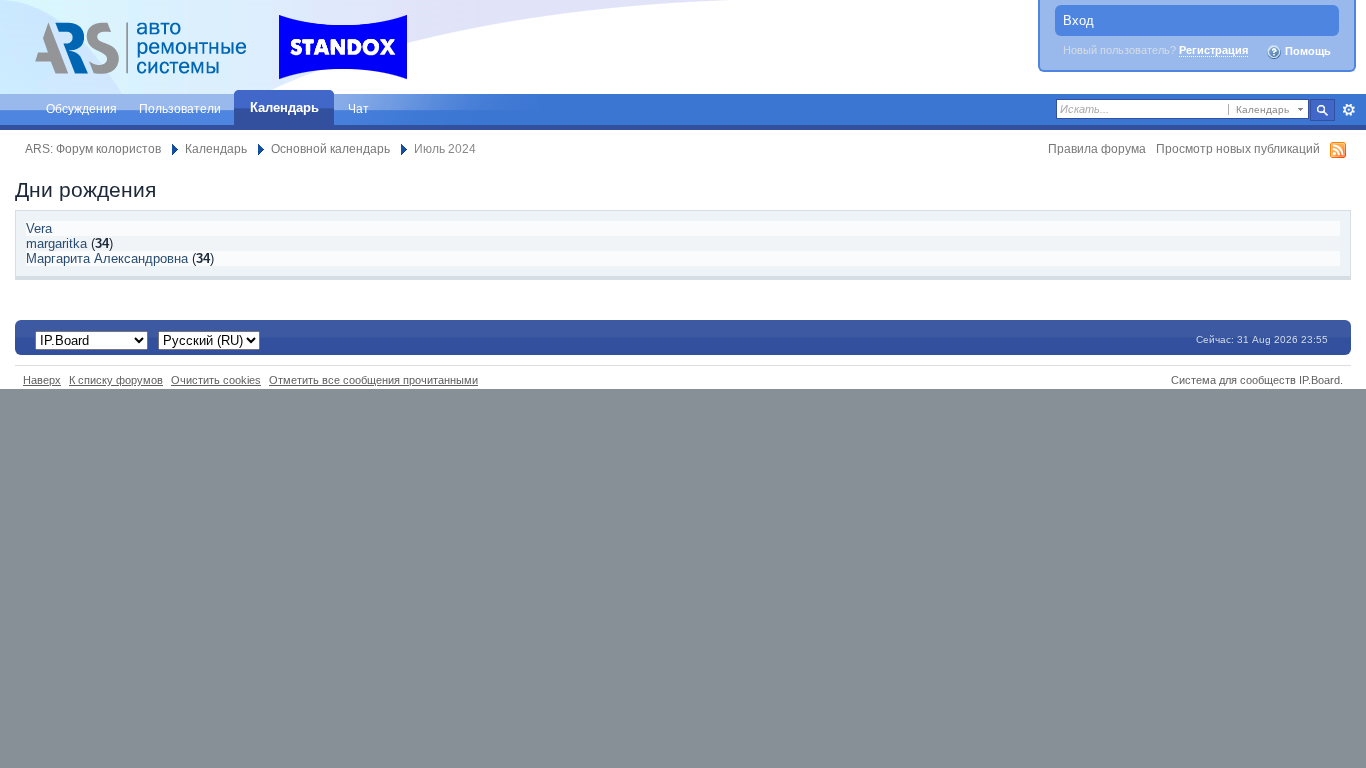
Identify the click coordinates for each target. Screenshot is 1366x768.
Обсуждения (81, 108)
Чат (358, 108)
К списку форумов (116, 380)
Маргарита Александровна (107, 258)
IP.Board (1319, 380)
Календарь (284, 107)
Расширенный (1348, 110)
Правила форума (1097, 148)
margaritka (56, 243)
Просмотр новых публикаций (1238, 148)
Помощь (1306, 51)
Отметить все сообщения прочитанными (373, 380)
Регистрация (1213, 50)
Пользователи (180, 108)
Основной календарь (330, 148)
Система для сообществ (1233, 380)
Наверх (42, 380)
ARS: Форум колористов (93, 148)
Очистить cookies (216, 380)
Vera (39, 228)
